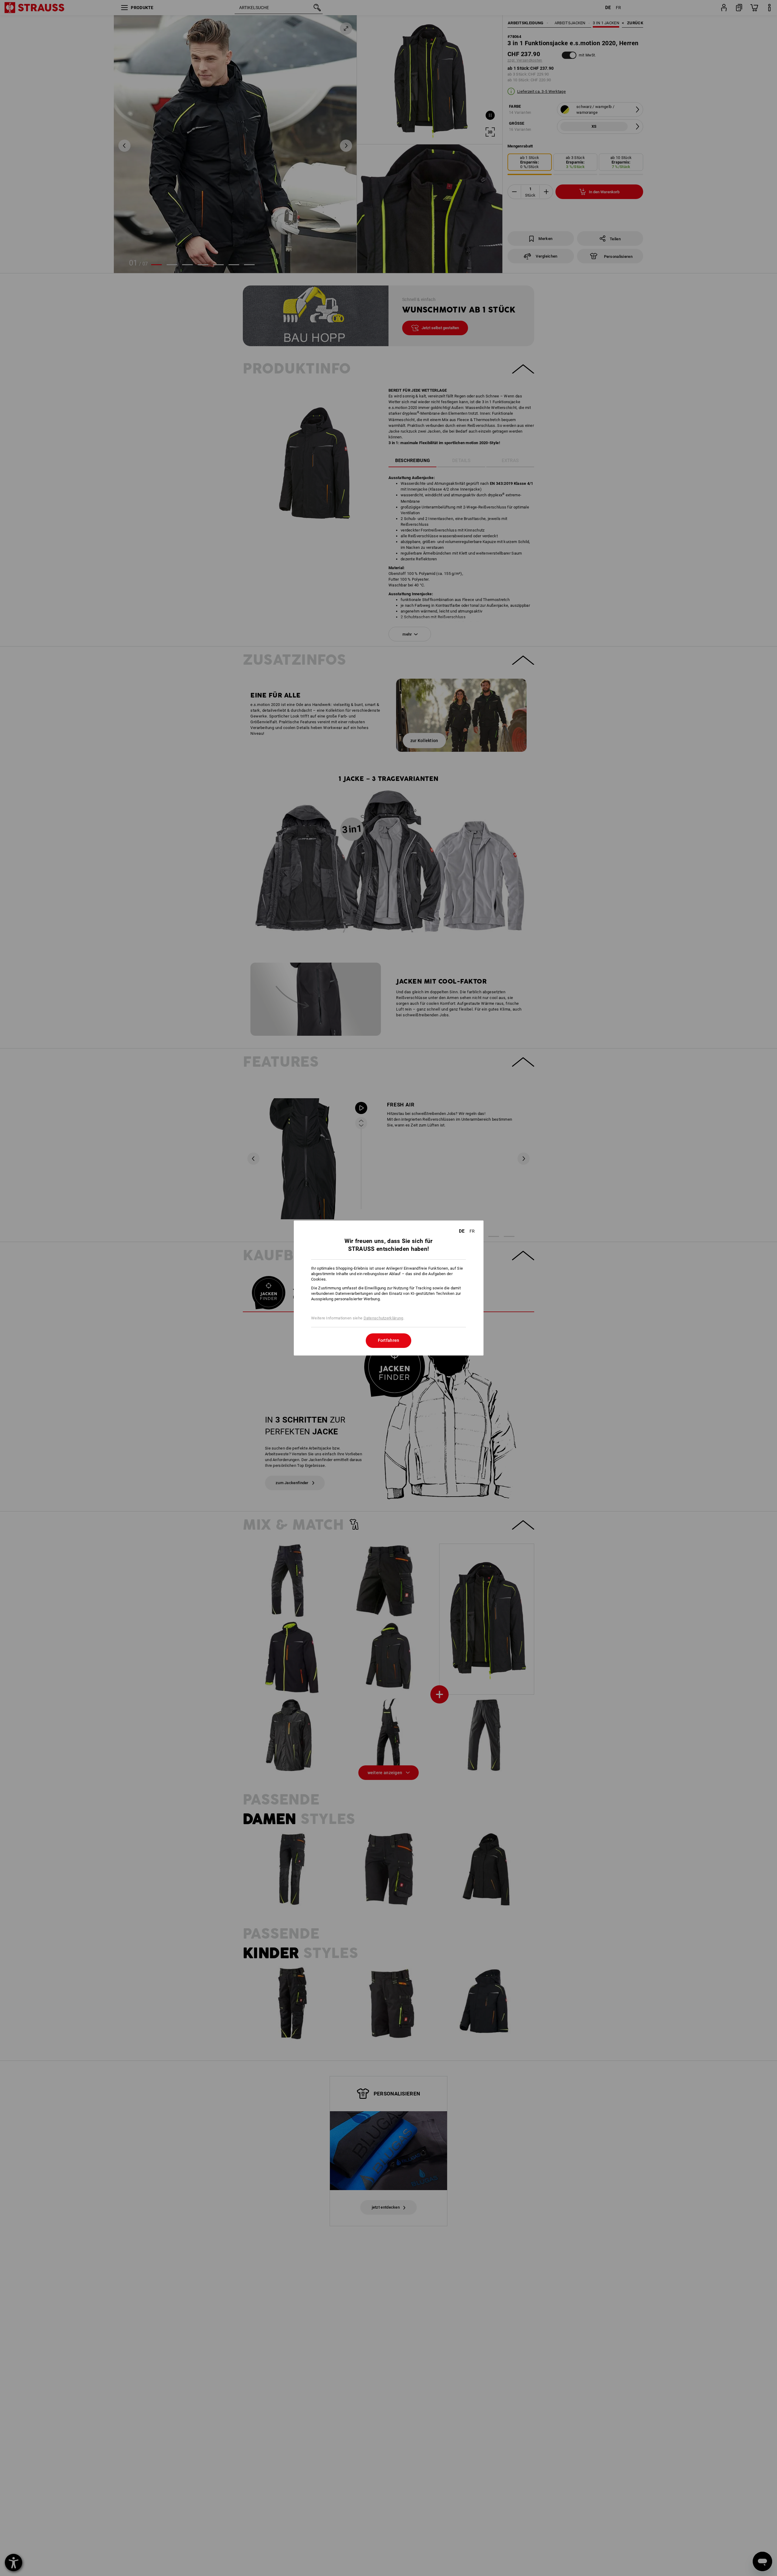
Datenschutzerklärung (383, 1318)
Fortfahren (389, 1340)
